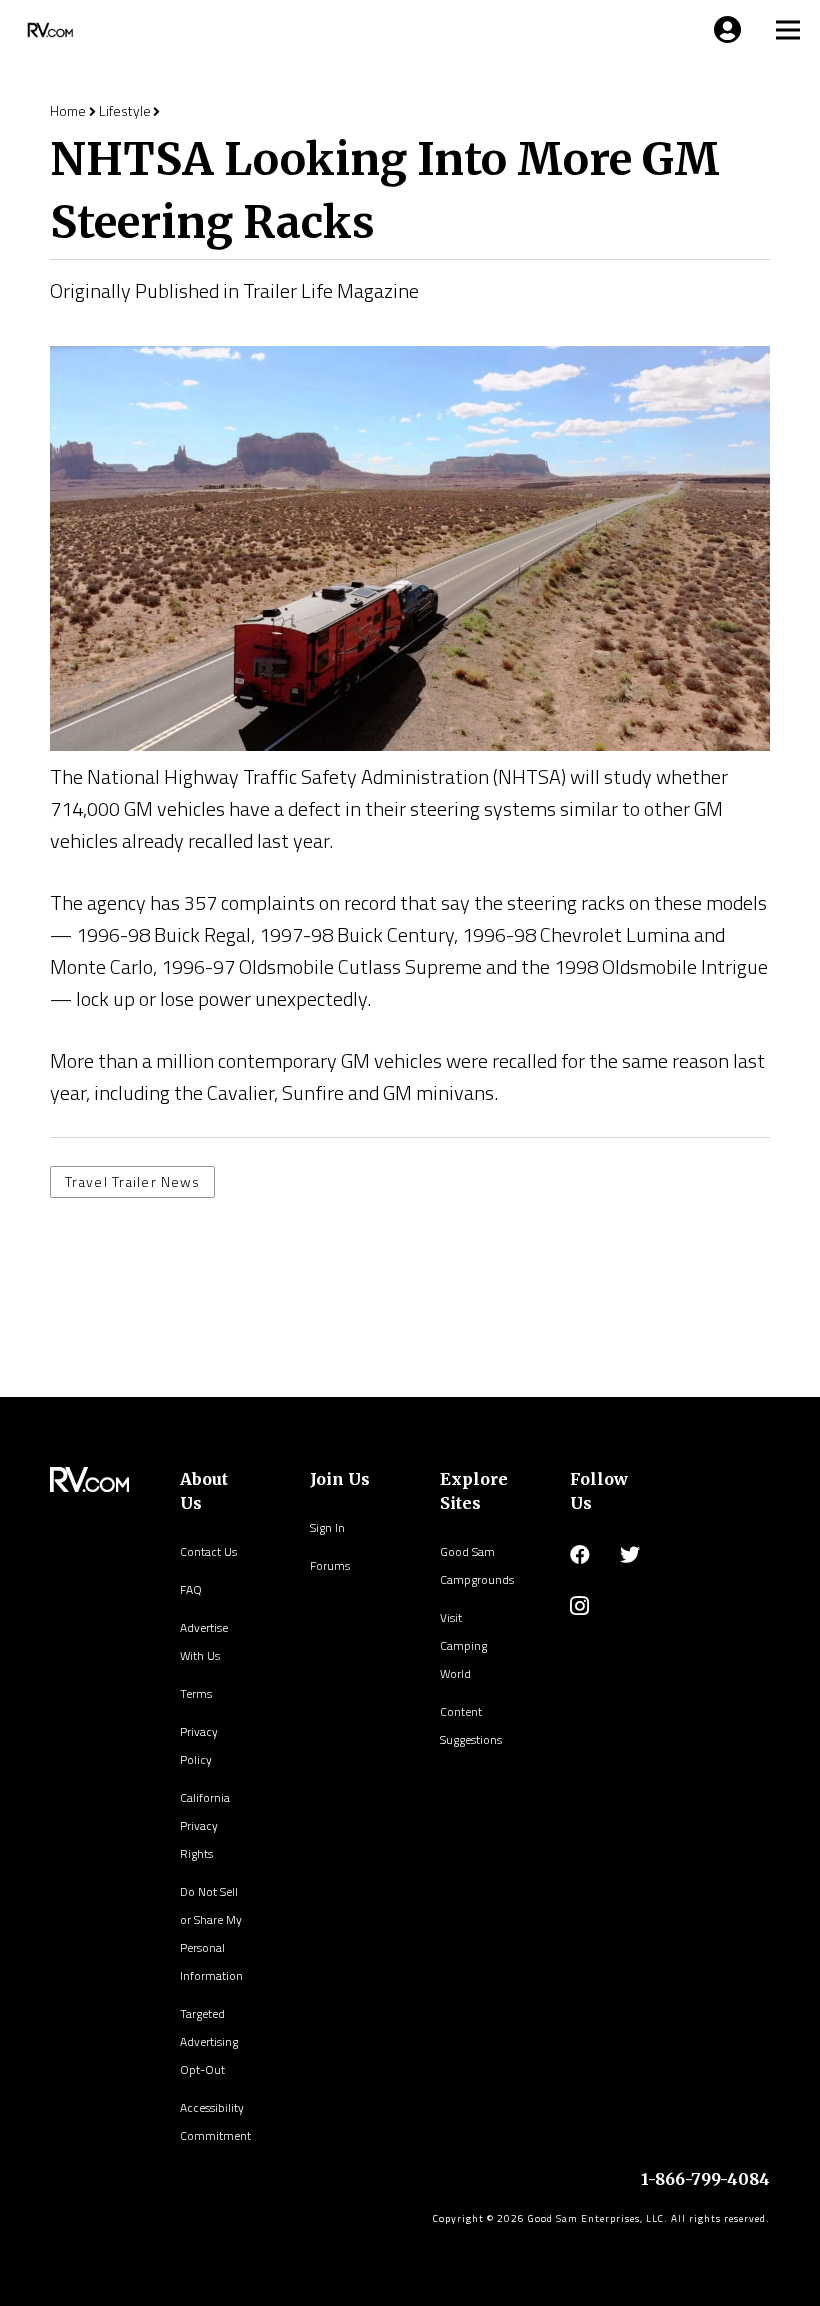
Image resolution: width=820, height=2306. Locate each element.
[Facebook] (580, 1555)
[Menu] (724, 30)
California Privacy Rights (205, 1825)
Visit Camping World (463, 1645)
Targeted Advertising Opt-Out (209, 2041)
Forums (330, 1565)
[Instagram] (579, 1606)
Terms (196, 1693)
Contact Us (208, 1551)
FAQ (191, 1589)
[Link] (48, 30)
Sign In (327, 1527)
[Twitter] (630, 1555)
